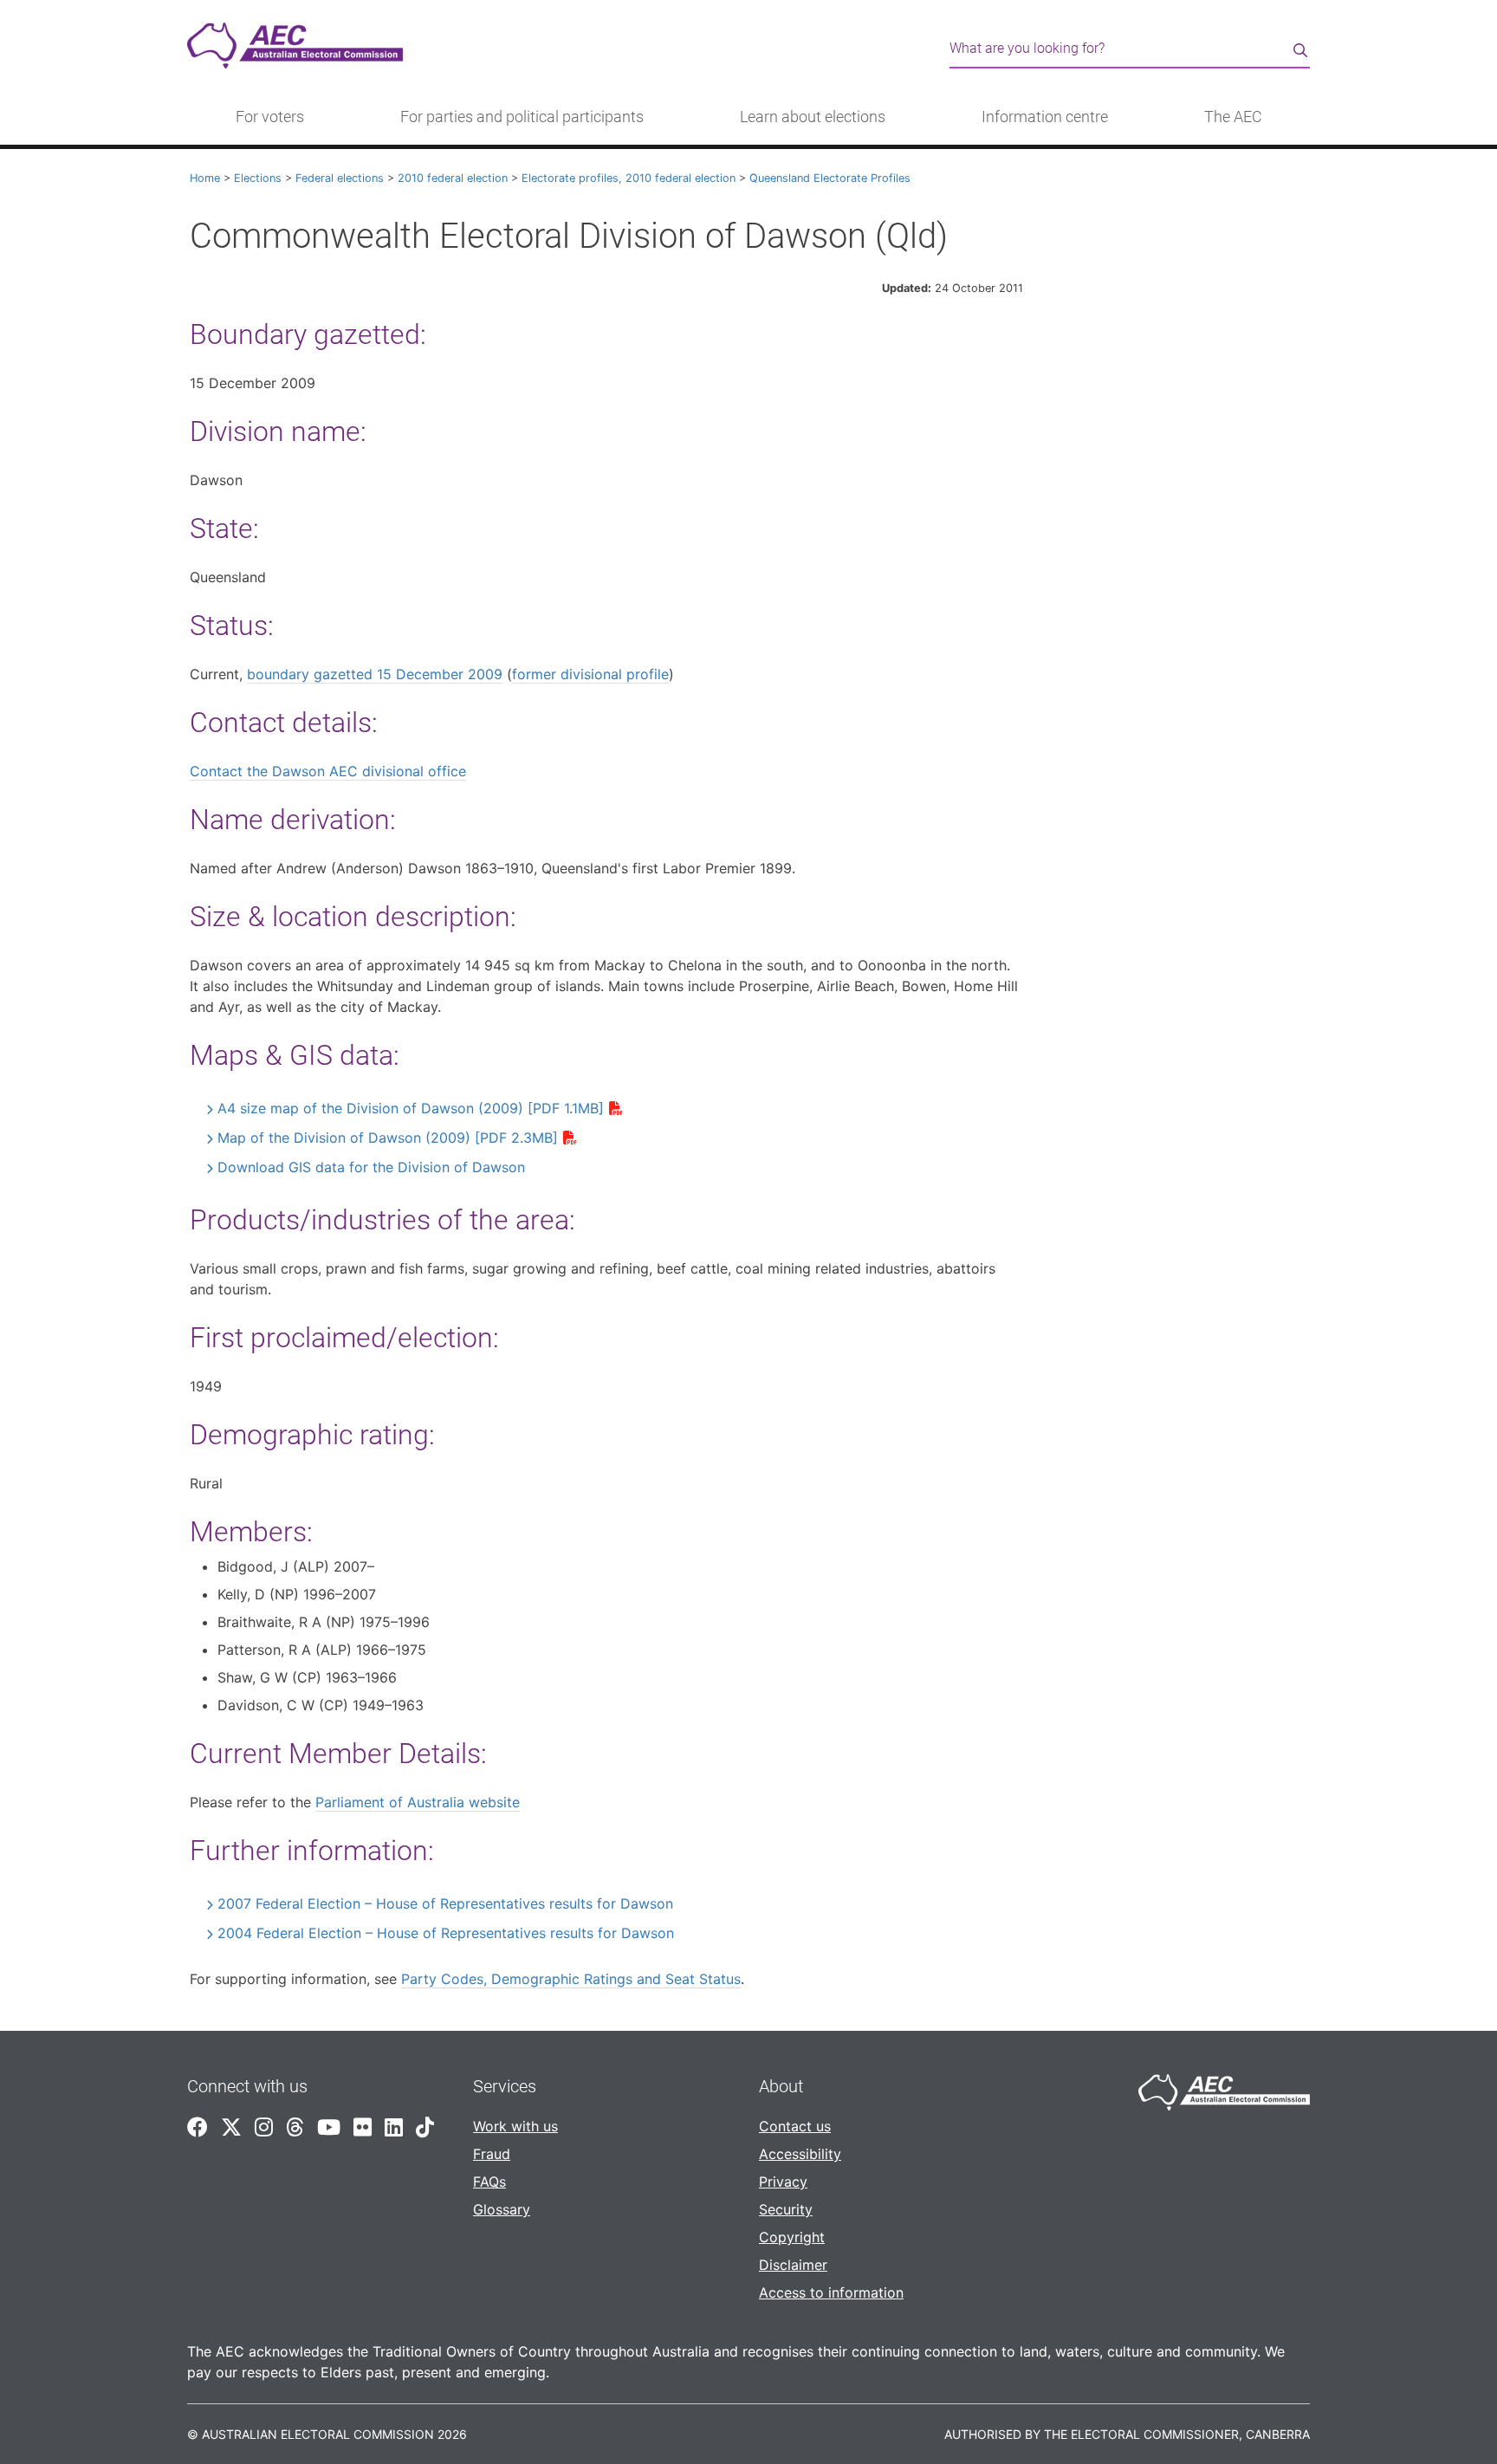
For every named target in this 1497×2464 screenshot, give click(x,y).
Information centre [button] (1045, 117)
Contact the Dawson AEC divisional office (328, 771)
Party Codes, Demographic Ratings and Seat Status (571, 1979)
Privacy (783, 2182)
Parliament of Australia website (418, 1802)
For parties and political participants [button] (522, 117)
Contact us (795, 2126)
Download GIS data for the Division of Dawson (371, 1167)
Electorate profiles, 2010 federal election (629, 178)
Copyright (792, 2237)
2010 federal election (453, 178)
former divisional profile (590, 674)
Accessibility (800, 2154)
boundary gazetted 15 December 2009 (375, 674)
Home (205, 178)
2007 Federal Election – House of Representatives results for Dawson (445, 1903)
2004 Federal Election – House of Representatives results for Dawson (446, 1933)
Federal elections (340, 178)
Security (786, 2209)
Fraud (492, 2154)
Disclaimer (793, 2265)
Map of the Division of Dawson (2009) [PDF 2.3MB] (388, 1138)
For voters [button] (270, 117)
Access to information (831, 2292)
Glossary (502, 2209)
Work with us (515, 2126)
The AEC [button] (1233, 117)
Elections (258, 178)
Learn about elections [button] (813, 117)
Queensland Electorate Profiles (830, 178)
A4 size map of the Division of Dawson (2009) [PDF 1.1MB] (411, 1108)
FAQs (489, 2182)
